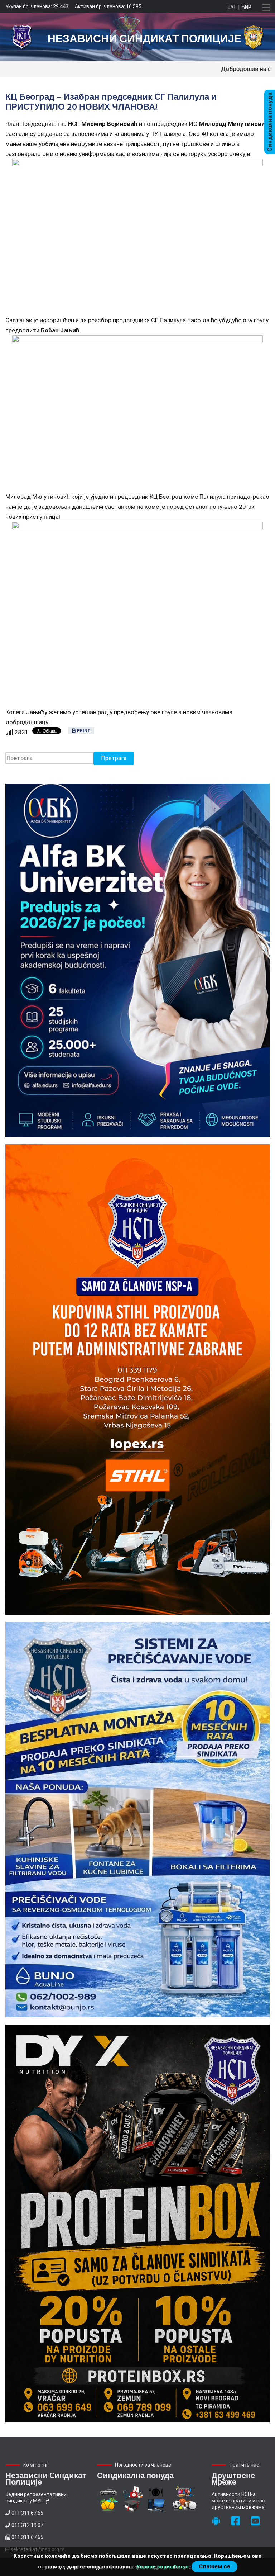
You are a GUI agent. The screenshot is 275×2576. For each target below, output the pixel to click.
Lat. (233, 7)
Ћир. (246, 7)
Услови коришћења (163, 2567)
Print (83, 731)
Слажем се (214, 2566)
